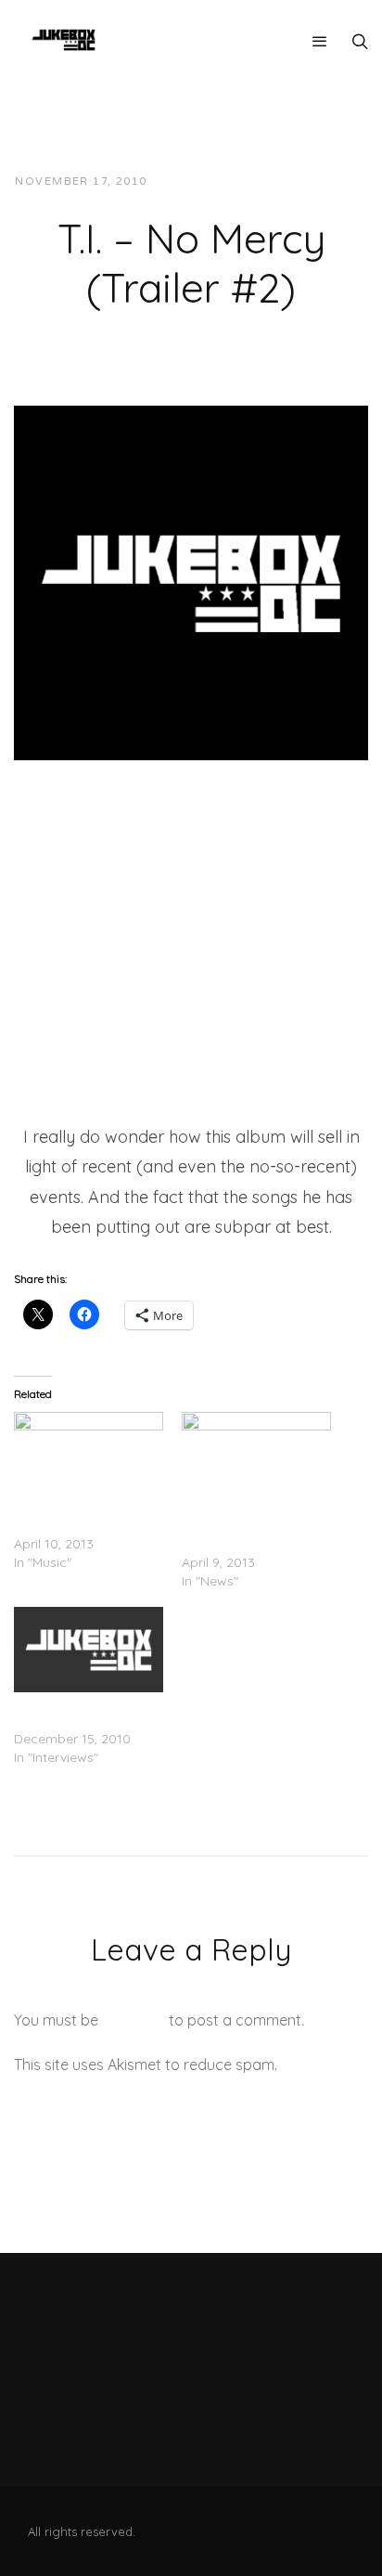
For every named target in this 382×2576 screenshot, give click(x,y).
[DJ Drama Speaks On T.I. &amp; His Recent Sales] (89, 1650)
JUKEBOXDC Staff (225, 181)
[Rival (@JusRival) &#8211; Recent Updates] (89, 1455)
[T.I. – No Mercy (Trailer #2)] (191, 581)
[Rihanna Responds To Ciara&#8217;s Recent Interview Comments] (256, 1455)
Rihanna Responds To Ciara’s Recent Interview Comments (255, 1525)
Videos (328, 181)
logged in (134, 2020)
